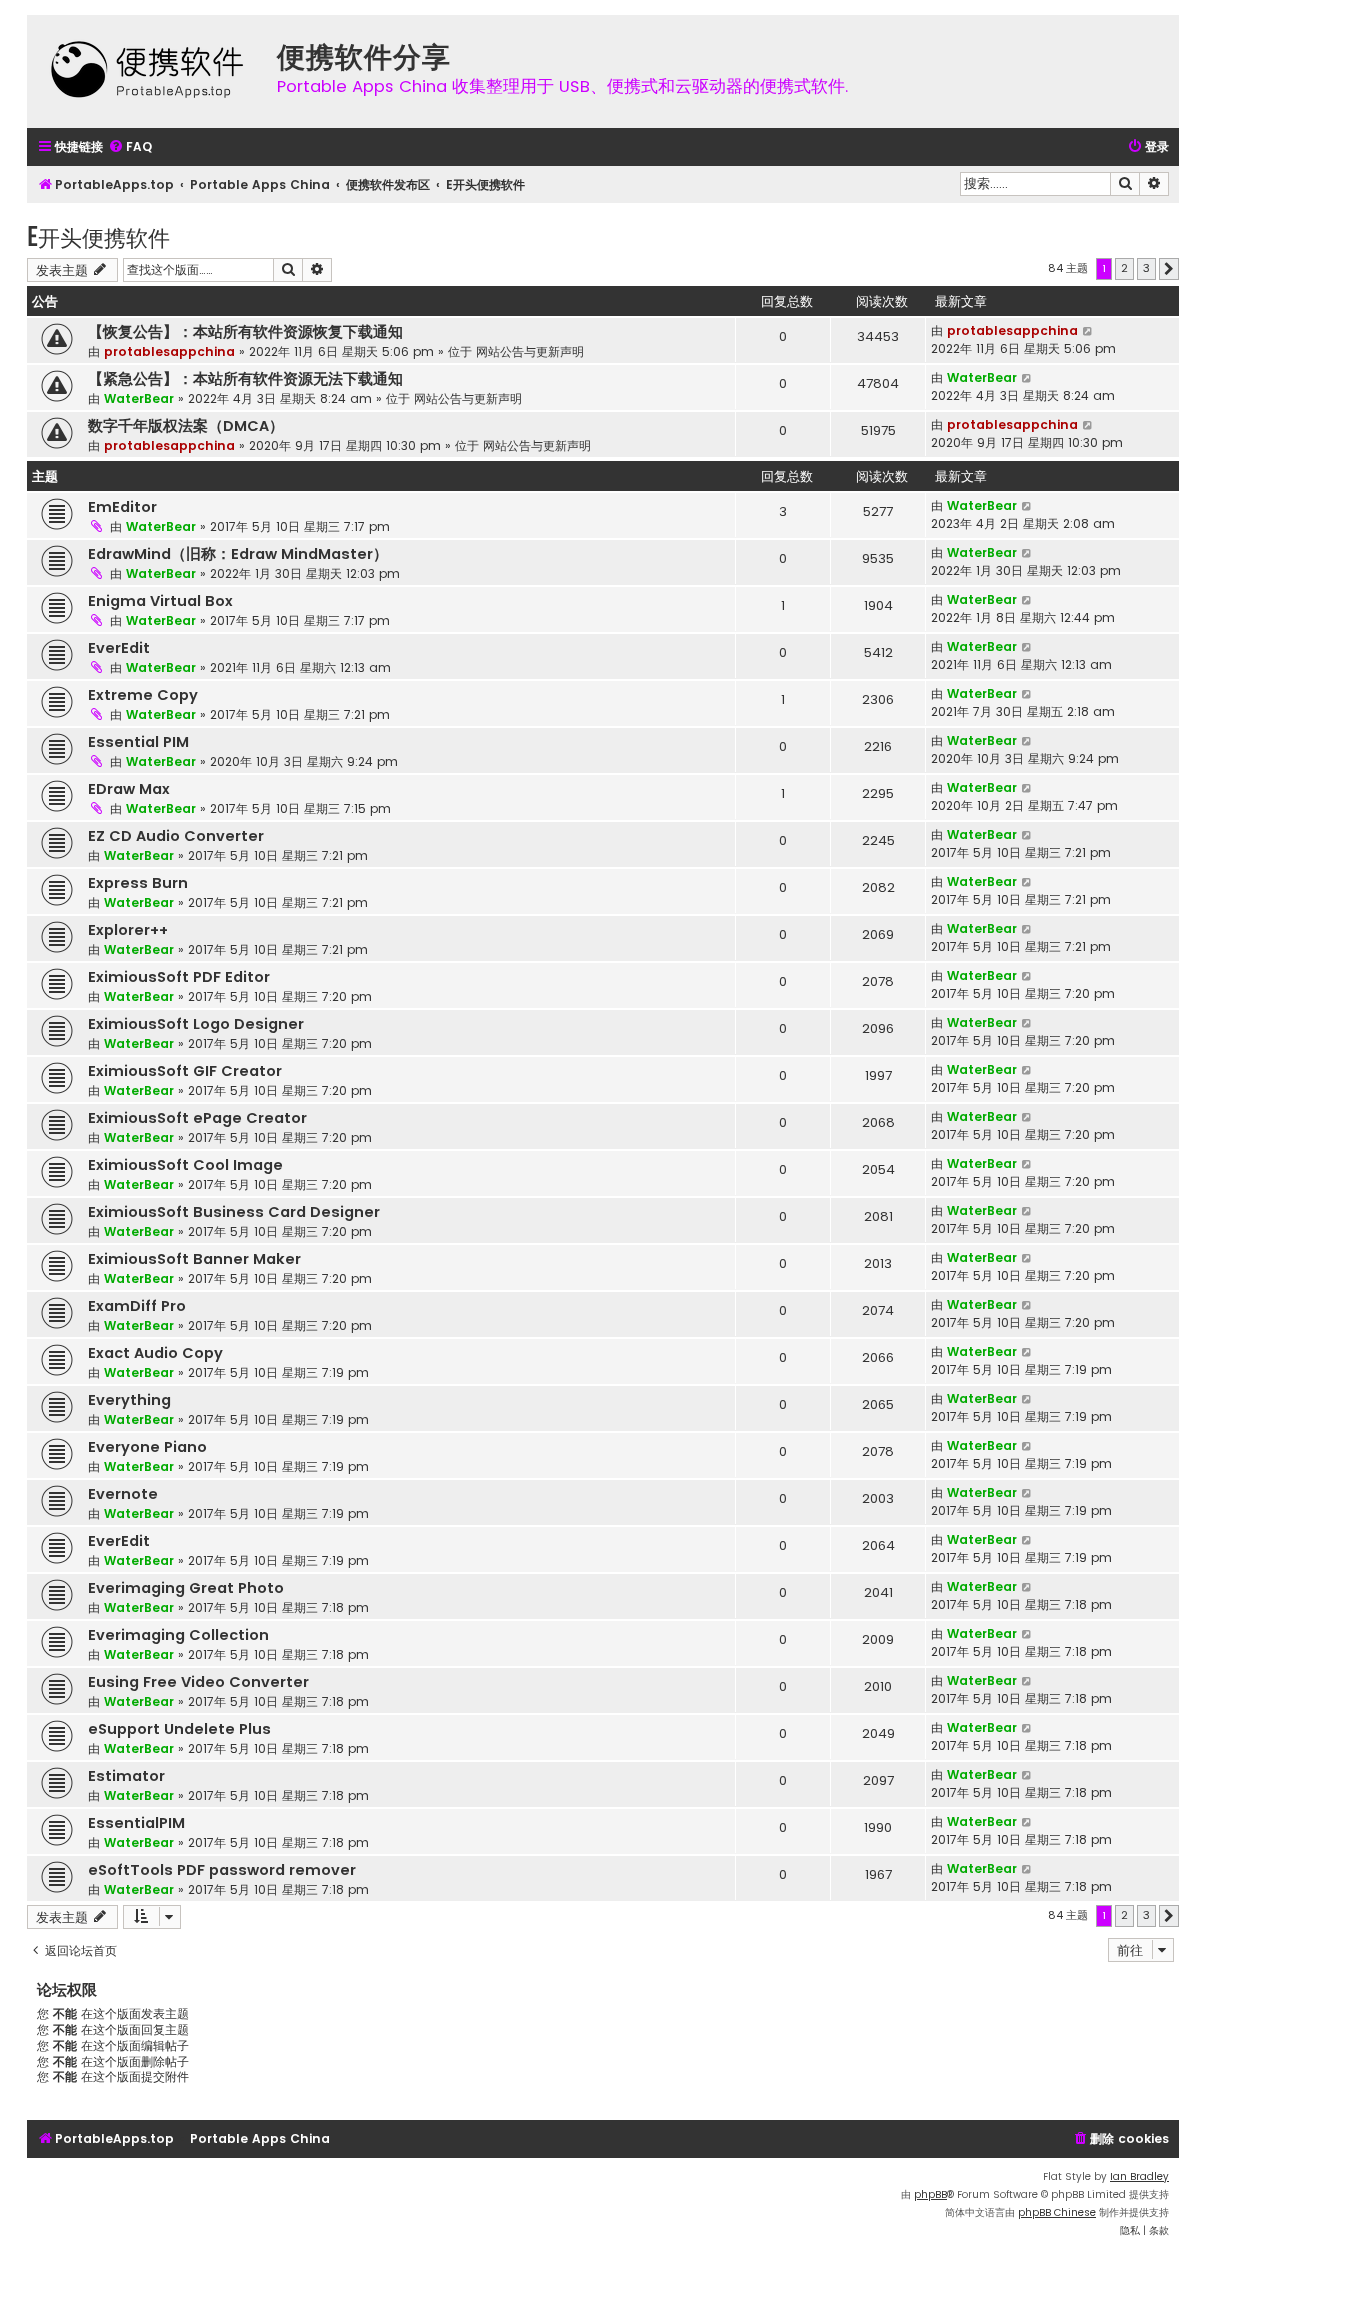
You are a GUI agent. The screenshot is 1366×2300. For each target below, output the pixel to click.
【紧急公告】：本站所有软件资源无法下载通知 (245, 379)
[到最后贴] (1088, 331)
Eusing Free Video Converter (198, 1682)
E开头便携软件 (98, 236)
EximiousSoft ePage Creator (197, 1118)
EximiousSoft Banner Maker (194, 1259)
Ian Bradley (1139, 2176)
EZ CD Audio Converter (176, 836)
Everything (129, 1400)
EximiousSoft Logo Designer (196, 1024)
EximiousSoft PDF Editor (179, 977)
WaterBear (139, 398)
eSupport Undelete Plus (179, 1729)
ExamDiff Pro (137, 1306)
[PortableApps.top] (147, 71)
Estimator (126, 1776)
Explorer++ (128, 930)
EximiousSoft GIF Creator (185, 1071)
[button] (1169, 269)
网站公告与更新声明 (530, 351)
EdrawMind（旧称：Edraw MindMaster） (238, 554)
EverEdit (119, 648)
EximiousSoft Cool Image (185, 1165)
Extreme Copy (143, 695)
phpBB (930, 2194)
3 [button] (1146, 268)
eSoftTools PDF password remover (222, 1870)
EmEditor (122, 507)
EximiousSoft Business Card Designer (234, 1212)
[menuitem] (130, 147)
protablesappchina (169, 351)
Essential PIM (138, 742)
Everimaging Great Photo (186, 1588)
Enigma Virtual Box (160, 601)
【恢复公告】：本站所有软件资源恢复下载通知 (245, 332)
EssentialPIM (136, 1823)
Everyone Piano (147, 1447)
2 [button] (1124, 268)
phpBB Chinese (1057, 2212)
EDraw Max (129, 789)
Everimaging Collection (178, 1635)
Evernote (123, 1494)
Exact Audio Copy (155, 1353)
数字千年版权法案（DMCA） (186, 426)
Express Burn (138, 883)
